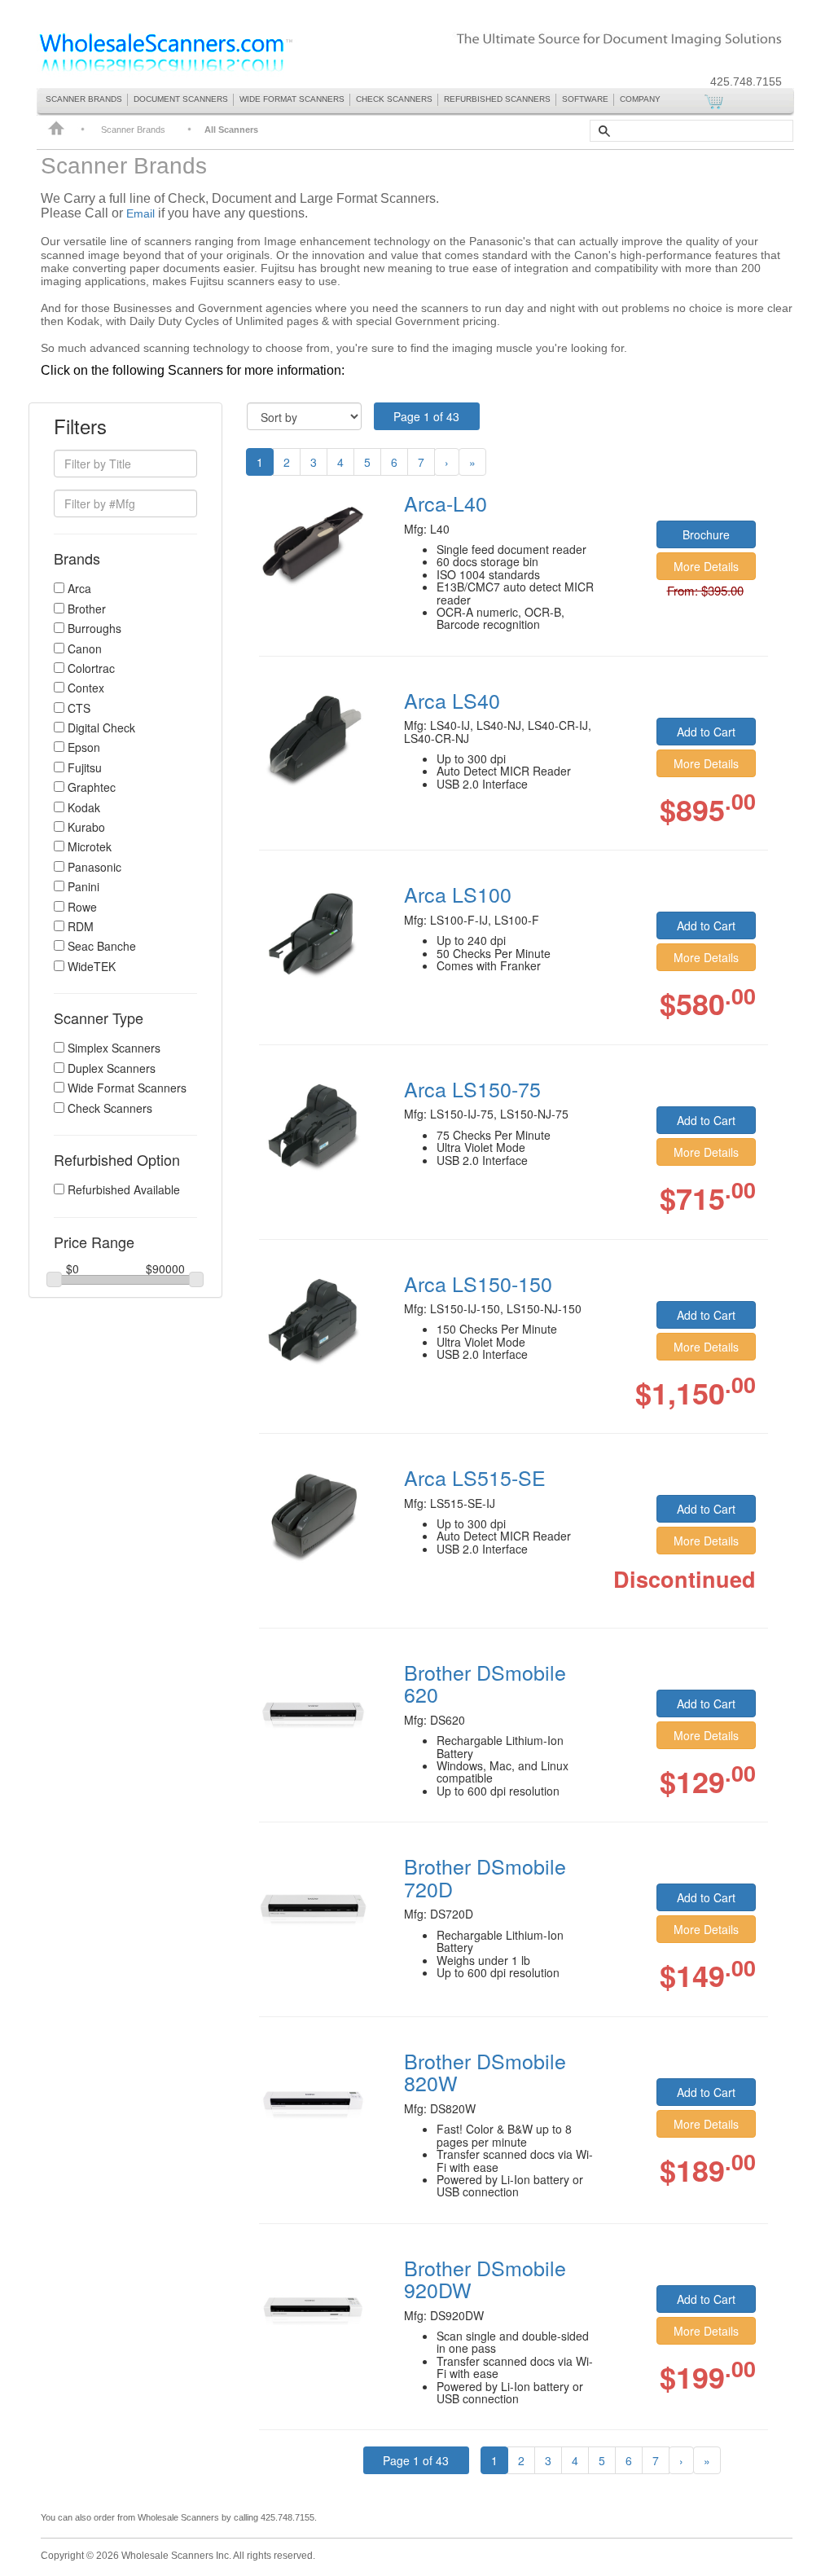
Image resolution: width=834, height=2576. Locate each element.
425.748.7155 (746, 81)
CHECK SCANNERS (394, 99)
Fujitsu (85, 768)
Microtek (90, 847)
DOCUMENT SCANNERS (181, 99)
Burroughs (94, 629)
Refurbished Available (124, 1190)
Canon (85, 649)
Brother (87, 609)
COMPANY (640, 99)
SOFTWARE (585, 99)
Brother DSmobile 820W (485, 2072)
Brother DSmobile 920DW (485, 2279)
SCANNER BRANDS (84, 99)
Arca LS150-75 (472, 1088)
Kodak (84, 808)
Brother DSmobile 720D (485, 1877)
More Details (706, 566)
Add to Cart (706, 732)
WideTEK (92, 967)
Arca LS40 (452, 700)
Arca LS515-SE (475, 1477)
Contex (86, 688)
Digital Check (101, 728)
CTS (79, 708)
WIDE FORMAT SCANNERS (292, 99)
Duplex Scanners (112, 1068)
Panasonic (94, 867)
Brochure (706, 534)
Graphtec (92, 787)
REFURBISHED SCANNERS (497, 99)
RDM (81, 927)
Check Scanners (110, 1108)
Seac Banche (102, 946)
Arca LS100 (458, 894)
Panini (83, 887)
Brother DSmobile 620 (485, 1683)
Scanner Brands (133, 130)
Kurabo (86, 827)
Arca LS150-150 (478, 1283)
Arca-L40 (446, 503)
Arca (79, 589)
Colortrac (91, 668)
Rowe (82, 907)
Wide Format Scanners (127, 1088)
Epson (84, 747)
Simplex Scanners (114, 1048)
